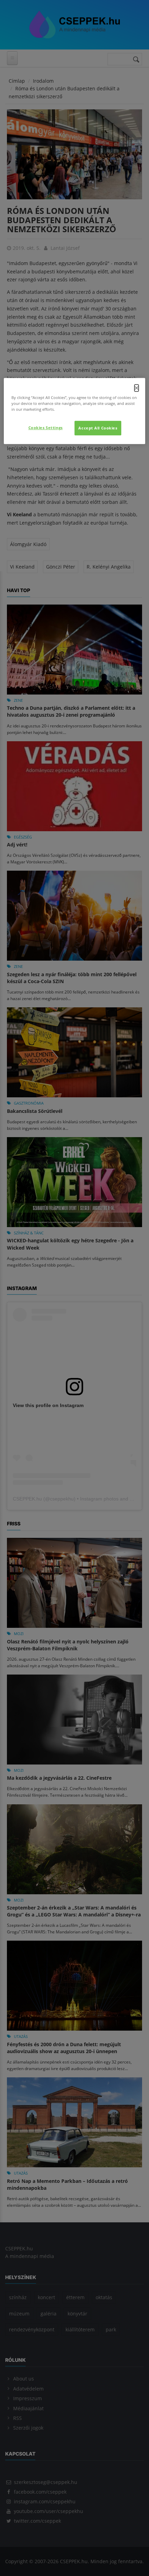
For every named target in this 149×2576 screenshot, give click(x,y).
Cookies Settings (46, 428)
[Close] (137, 388)
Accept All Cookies (98, 428)
